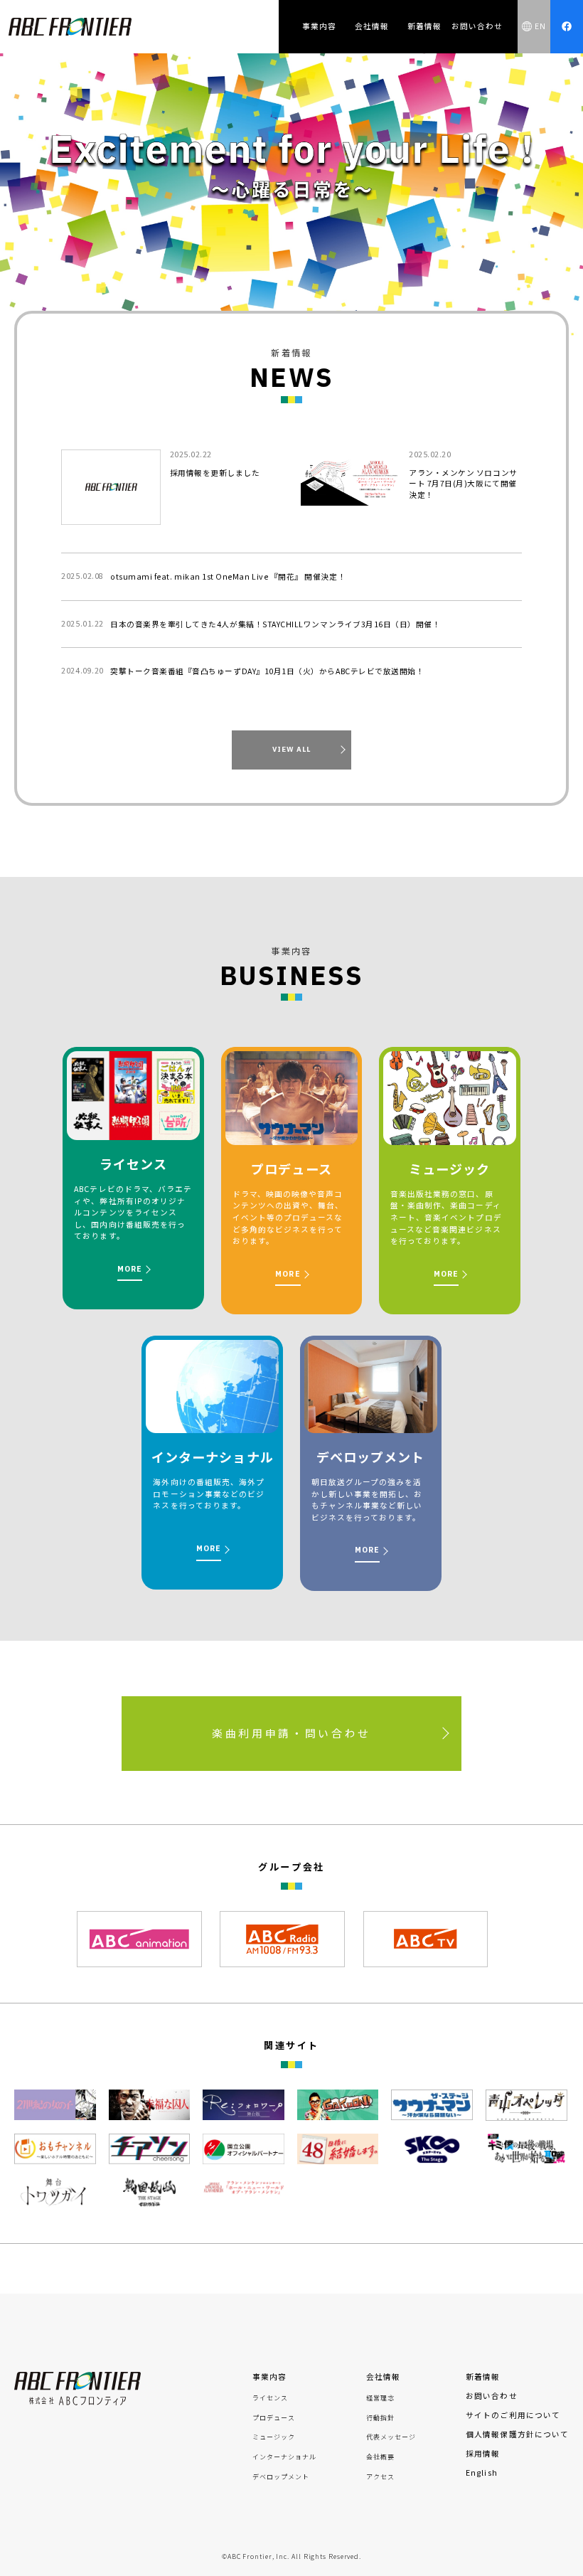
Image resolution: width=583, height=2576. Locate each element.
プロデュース (274, 2418)
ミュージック (274, 2437)
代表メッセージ (391, 2437)
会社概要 (380, 2457)
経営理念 (380, 2398)
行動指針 (380, 2418)
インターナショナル (285, 2457)
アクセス (380, 2477)
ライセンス (270, 2398)
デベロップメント (281, 2477)
